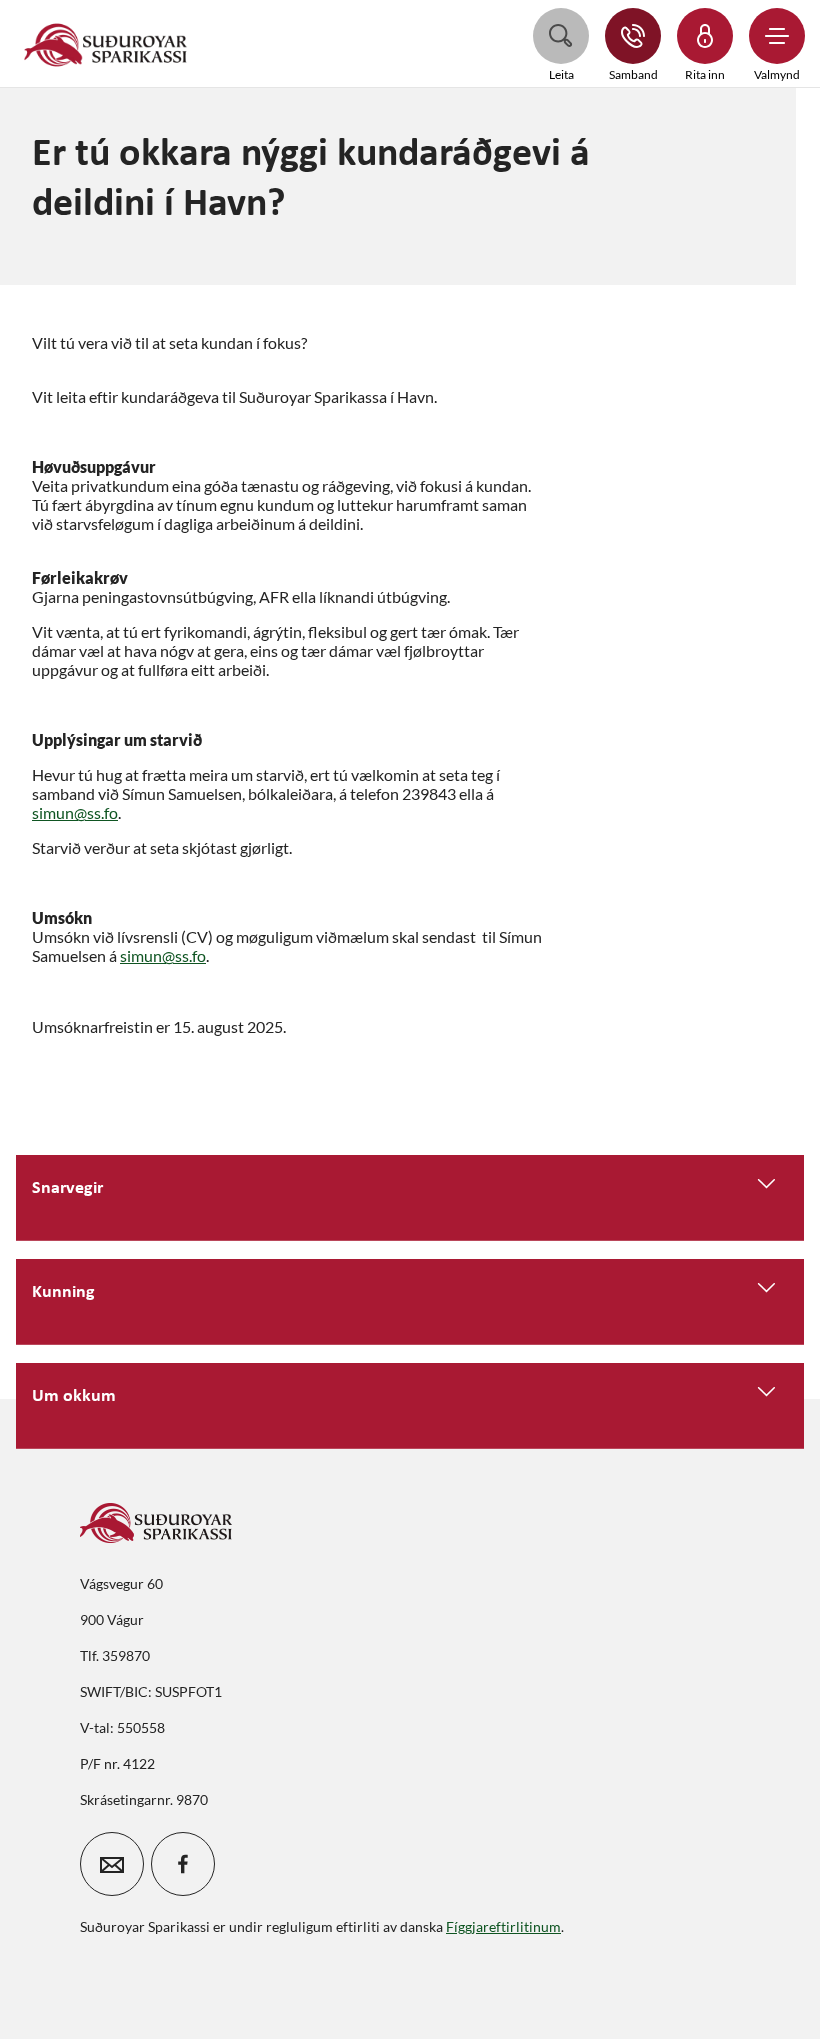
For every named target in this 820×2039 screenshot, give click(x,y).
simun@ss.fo (75, 812)
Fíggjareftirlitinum (503, 1926)
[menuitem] (106, 43)
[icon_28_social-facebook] (183, 1864)
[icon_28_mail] (112, 1864)
